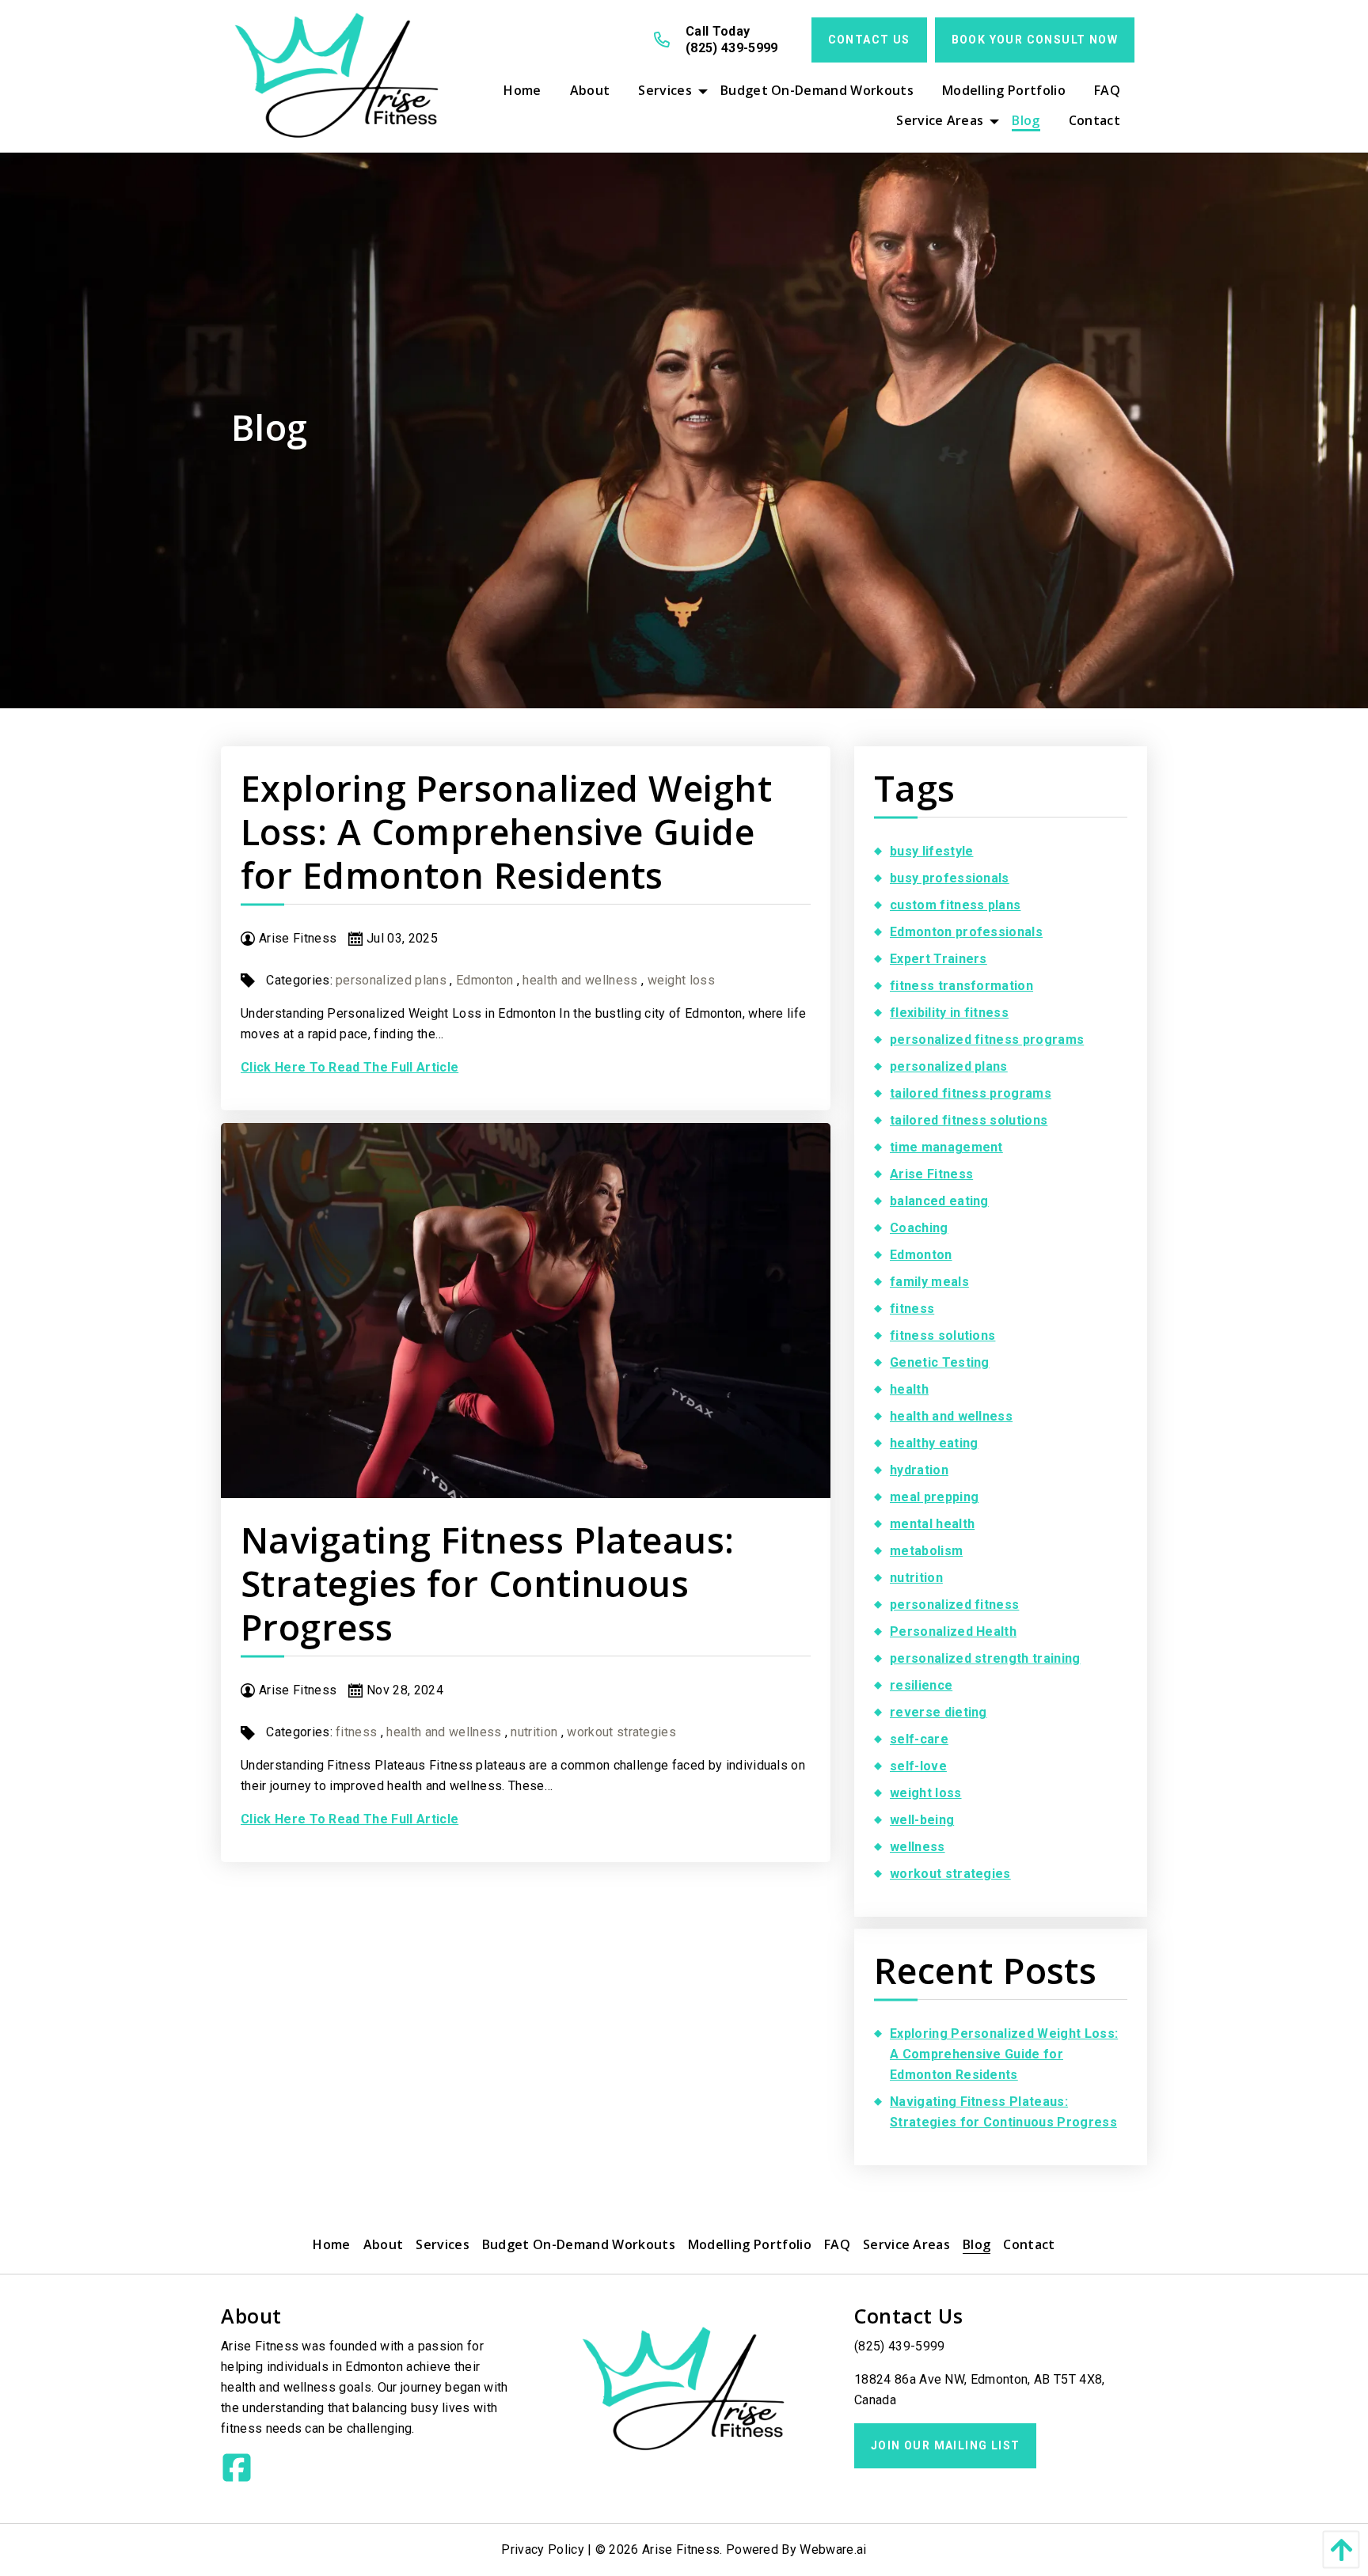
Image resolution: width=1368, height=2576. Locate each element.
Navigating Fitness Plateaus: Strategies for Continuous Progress (488, 1583)
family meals (929, 1282)
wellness (918, 1847)
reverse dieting (939, 1712)
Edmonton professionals (966, 932)
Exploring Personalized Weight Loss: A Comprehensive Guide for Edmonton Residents (506, 831)
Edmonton (485, 980)
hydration (919, 1470)
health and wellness (580, 980)
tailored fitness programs (971, 1093)
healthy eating (934, 1443)
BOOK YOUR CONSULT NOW (1035, 40)
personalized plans (391, 980)
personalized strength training (985, 1658)
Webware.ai (833, 2549)
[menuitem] (522, 90)
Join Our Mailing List (945, 2445)
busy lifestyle (931, 851)
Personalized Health (953, 1631)
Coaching (919, 1228)
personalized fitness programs (987, 1040)
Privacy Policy (542, 2549)
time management (946, 1147)
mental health (932, 1524)
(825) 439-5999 (899, 2346)
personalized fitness (954, 1605)
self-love (918, 1766)
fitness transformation (961, 986)
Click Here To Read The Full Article (350, 1067)
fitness (356, 1732)
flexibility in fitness (949, 1013)
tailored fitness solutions (969, 1120)
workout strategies (621, 1732)
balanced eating (939, 1201)
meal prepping (934, 1497)
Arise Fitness (931, 1174)
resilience (921, 1685)
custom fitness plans (955, 905)
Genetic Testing (940, 1362)
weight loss (682, 980)
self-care (919, 1739)
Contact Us (869, 40)
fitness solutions (942, 1335)
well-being (922, 1820)
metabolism (926, 1551)
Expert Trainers (939, 959)
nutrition (534, 1732)
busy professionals (950, 878)
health (909, 1389)
